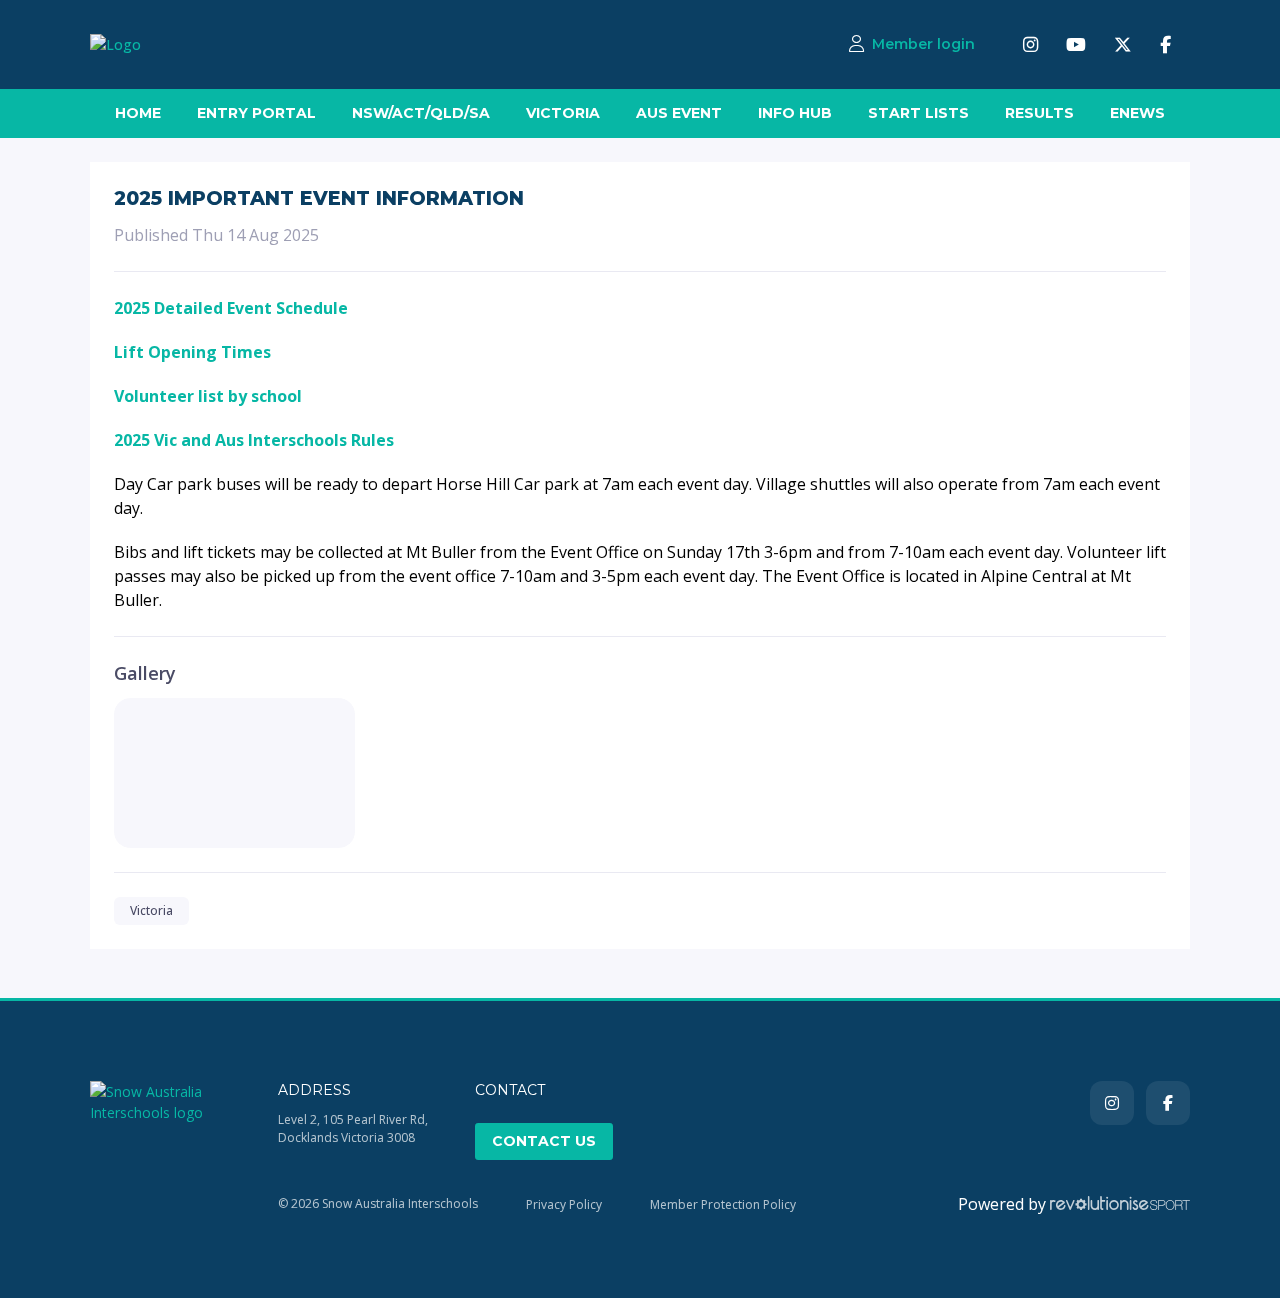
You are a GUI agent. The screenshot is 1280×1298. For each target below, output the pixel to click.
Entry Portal (256, 113)
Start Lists (918, 113)
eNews (1137, 113)
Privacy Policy (564, 1204)
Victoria (151, 910)
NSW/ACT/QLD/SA (421, 113)
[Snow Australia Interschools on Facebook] (1165, 44)
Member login (923, 44)
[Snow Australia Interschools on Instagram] (1030, 44)
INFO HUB (795, 113)
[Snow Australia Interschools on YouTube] (1076, 44)
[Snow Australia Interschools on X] (1123, 44)
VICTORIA (563, 113)
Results (1039, 113)
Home (138, 113)
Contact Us (544, 1141)
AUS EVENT (679, 113)
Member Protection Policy (723, 1204)
